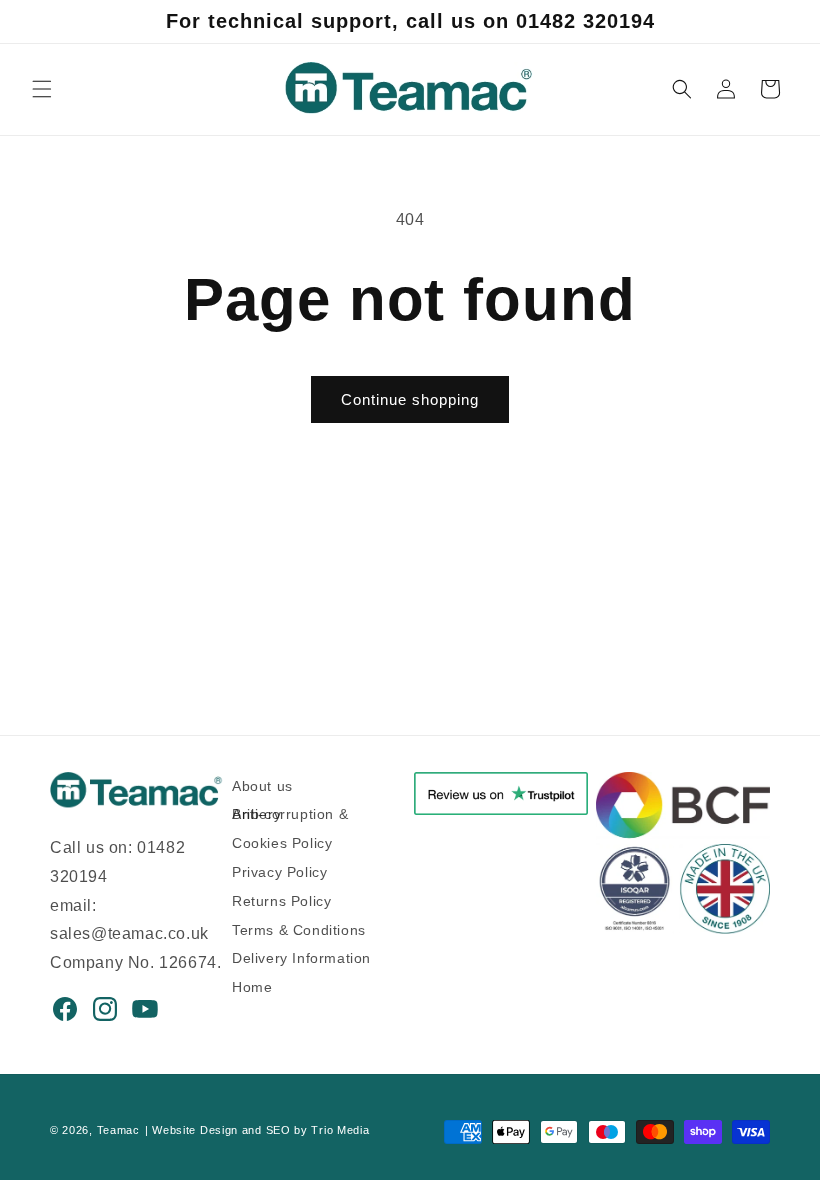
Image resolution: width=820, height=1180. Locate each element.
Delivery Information (301, 958)
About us (262, 790)
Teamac (118, 1130)
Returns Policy (281, 901)
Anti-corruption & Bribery (290, 814)
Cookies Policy (282, 843)
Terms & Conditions (299, 930)
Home (252, 987)
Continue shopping (410, 399)
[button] (42, 89)
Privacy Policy (279, 872)
